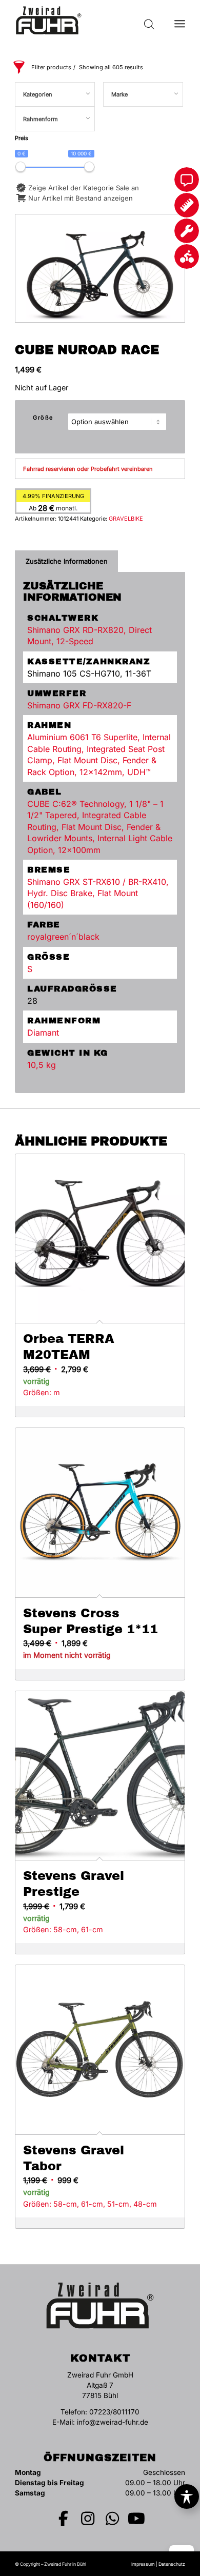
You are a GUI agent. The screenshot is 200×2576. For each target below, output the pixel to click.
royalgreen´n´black (63, 937)
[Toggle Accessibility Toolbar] (187, 2496)
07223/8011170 (114, 2412)
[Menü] (180, 21)
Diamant (43, 1033)
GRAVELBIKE (126, 519)
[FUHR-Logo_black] (83, 21)
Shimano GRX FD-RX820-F (79, 705)
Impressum (143, 2564)
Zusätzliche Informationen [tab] (67, 561)
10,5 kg (42, 1065)
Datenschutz (172, 2564)
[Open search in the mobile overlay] (149, 21)
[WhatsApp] (112, 2519)
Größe (43, 418)
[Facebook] (64, 2519)
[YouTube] (137, 2519)
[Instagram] (88, 2519)
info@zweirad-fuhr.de (113, 2422)
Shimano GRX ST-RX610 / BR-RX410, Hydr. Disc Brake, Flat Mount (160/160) (98, 893)
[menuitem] (180, 21)
